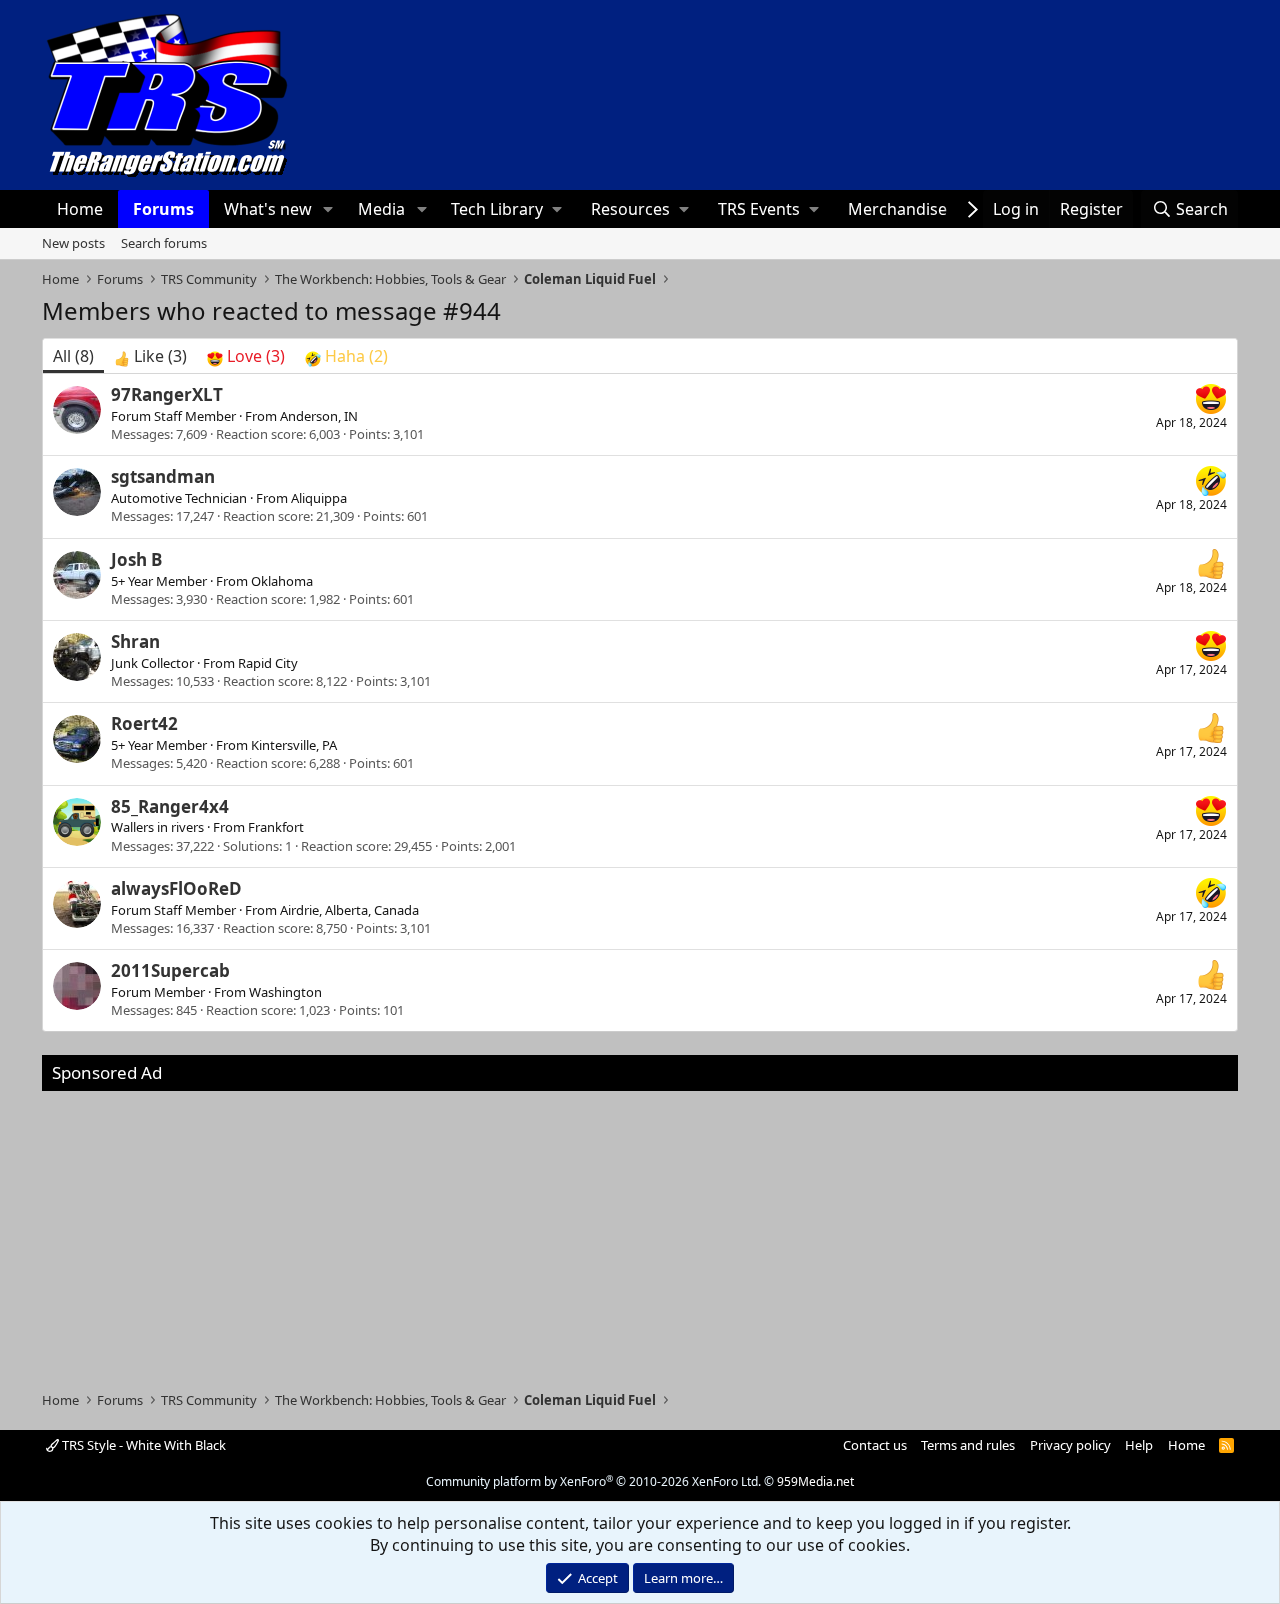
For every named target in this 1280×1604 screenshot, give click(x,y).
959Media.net (815, 1481)
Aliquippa (319, 498)
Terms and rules (968, 1445)
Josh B (136, 559)
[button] (328, 209)
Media (381, 209)
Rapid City (268, 663)
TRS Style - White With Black (142, 1445)
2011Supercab (170, 970)
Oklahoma (282, 581)
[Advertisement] (640, 1231)
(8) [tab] (73, 356)
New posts (73, 243)
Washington (285, 992)
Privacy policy (1070, 1445)
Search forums (164, 243)
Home (80, 209)
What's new (268, 209)
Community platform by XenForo (593, 1481)
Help (1139, 1445)
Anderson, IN (319, 416)
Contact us (875, 1445)
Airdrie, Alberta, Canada (349, 910)
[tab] (150, 356)
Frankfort (276, 827)
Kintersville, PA (294, 745)
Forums (163, 209)
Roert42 (144, 723)
